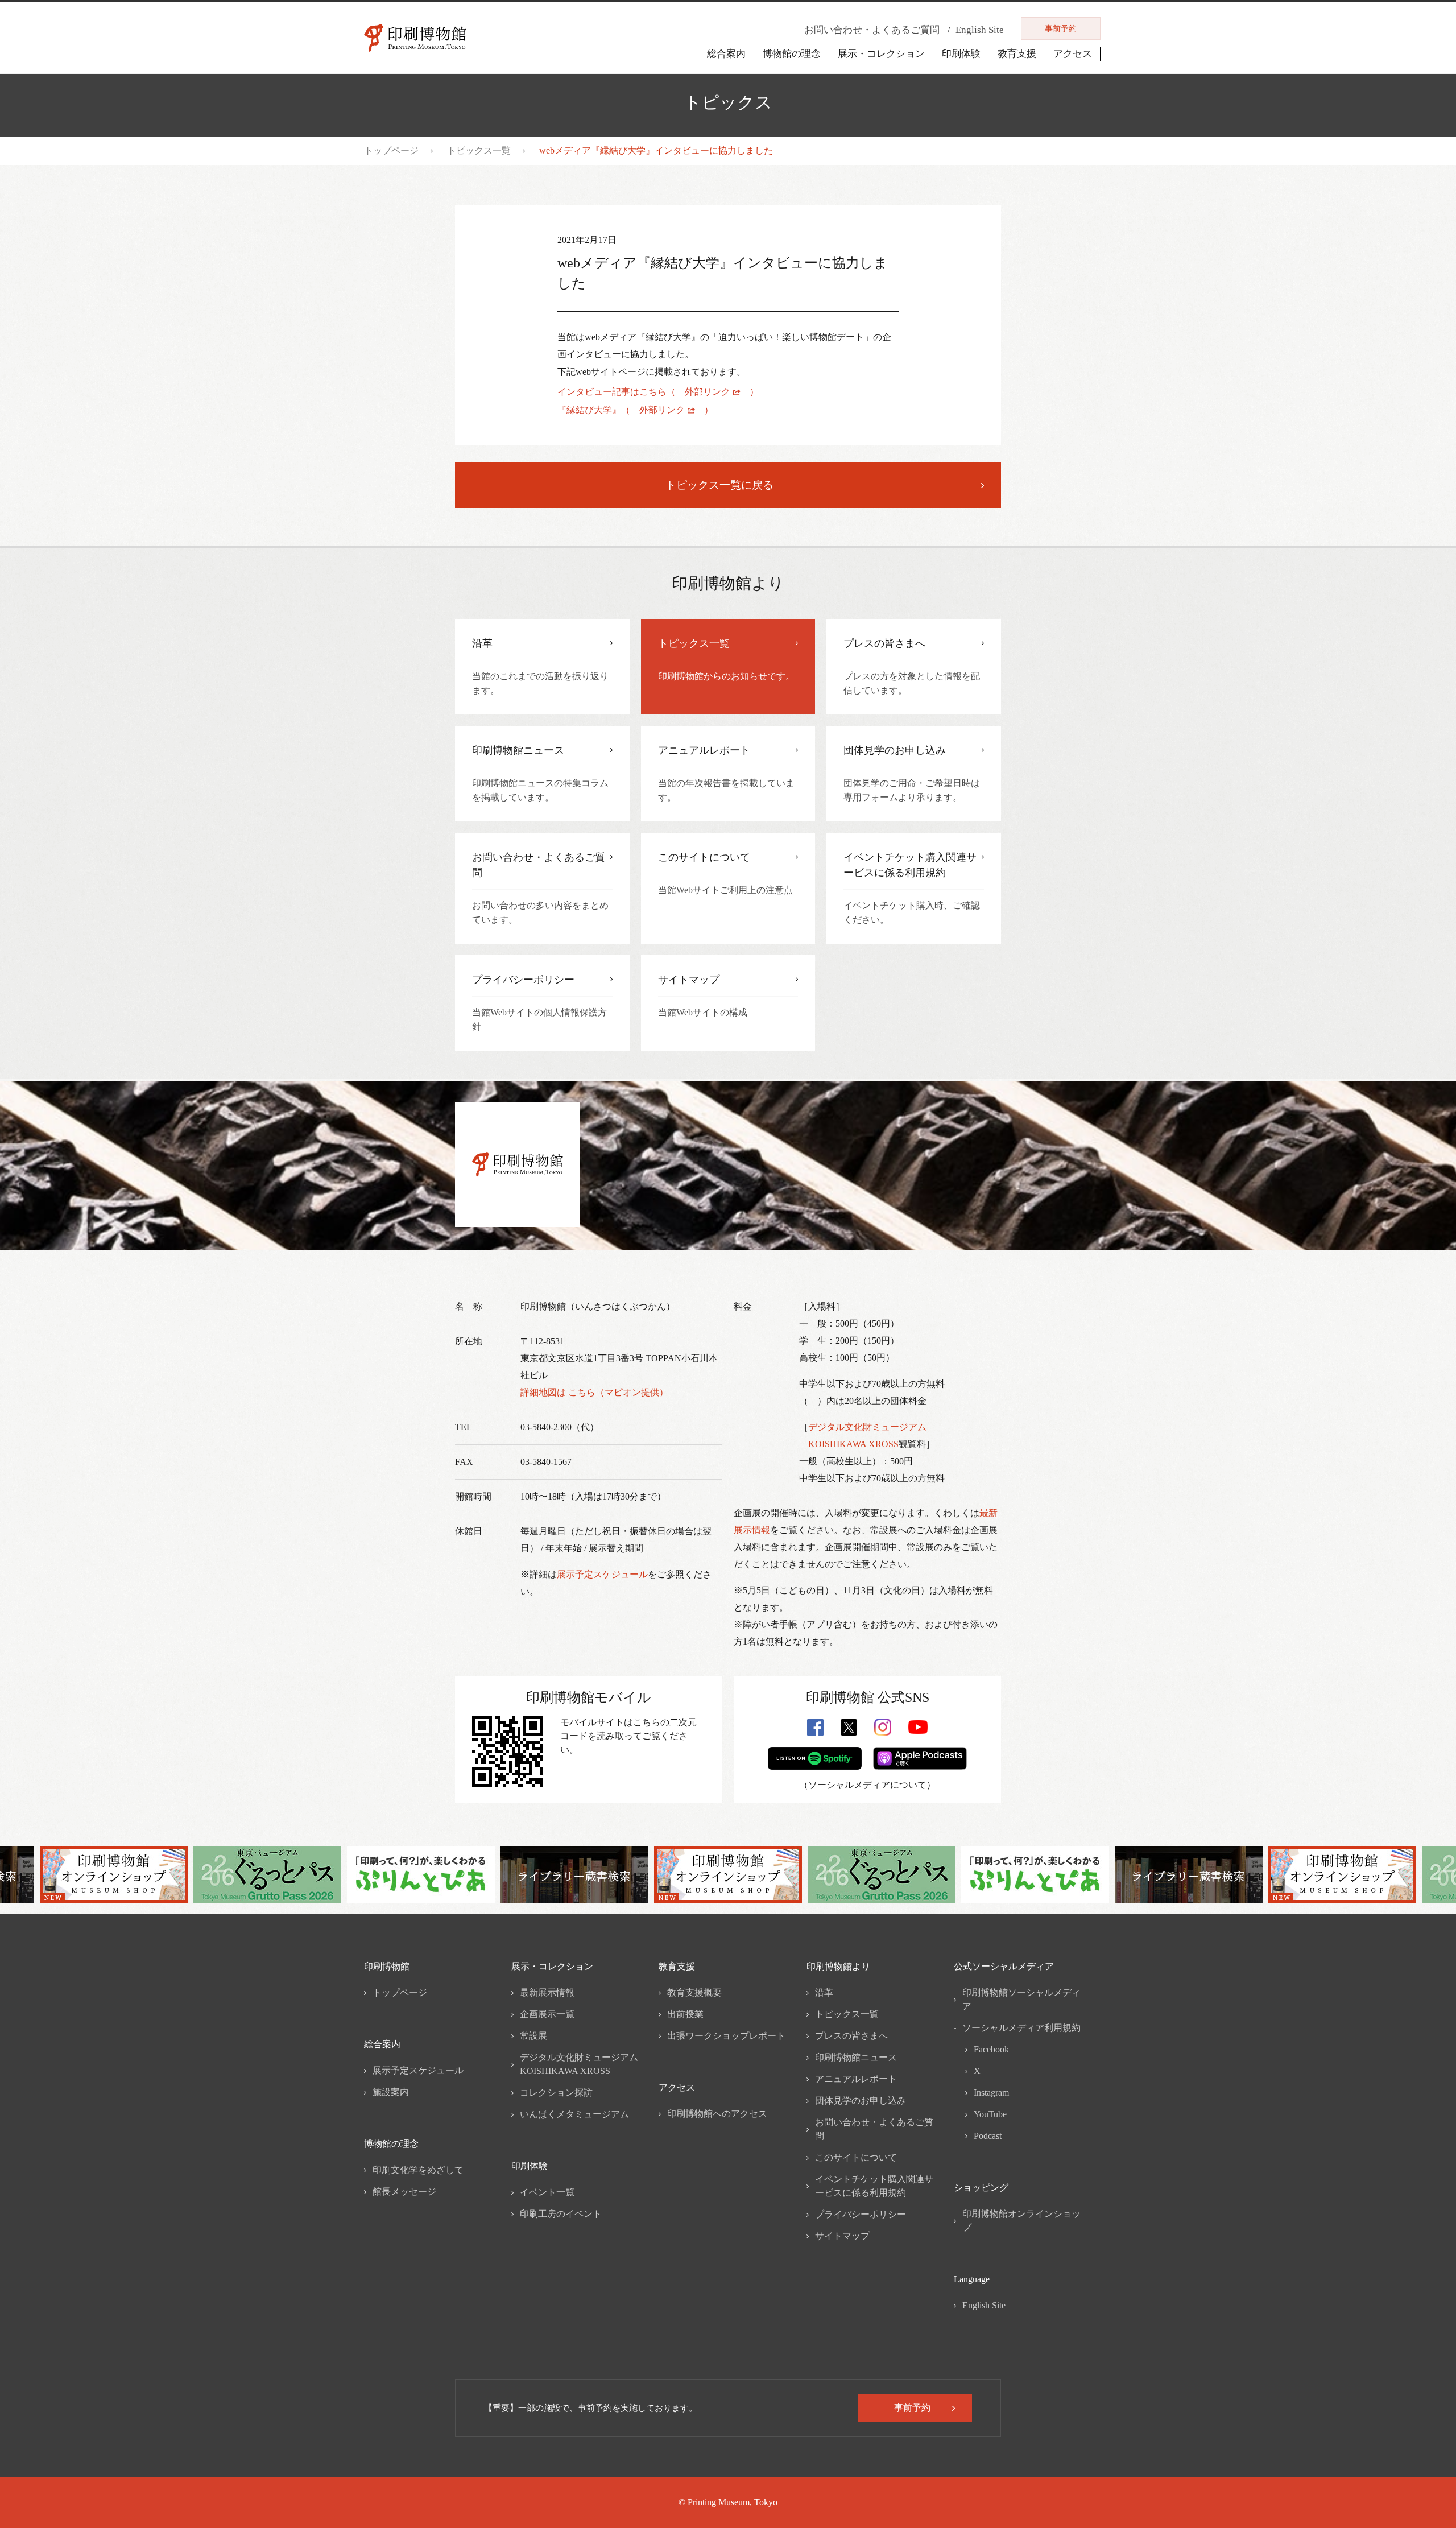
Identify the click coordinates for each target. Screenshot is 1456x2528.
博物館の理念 (792, 54)
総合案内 (726, 54)
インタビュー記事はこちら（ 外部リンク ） (658, 392)
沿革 (824, 1992)
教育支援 (1017, 54)
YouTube (990, 2114)
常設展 (533, 2036)
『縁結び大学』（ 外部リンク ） (635, 410)
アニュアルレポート (856, 2079)
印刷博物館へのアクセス (717, 2114)
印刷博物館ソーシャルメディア (1021, 1999)
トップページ (391, 150)
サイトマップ (842, 2236)
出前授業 (685, 2014)
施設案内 (391, 2092)
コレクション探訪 (556, 2093)
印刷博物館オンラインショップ (1021, 2221)
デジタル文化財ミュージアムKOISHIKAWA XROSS (579, 2064)
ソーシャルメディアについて (867, 1785)
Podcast (988, 2136)
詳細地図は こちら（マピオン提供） (594, 1392)
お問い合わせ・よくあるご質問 (874, 2129)
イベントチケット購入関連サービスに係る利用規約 (874, 2186)
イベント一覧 (547, 2192)
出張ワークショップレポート (726, 2036)
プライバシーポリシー (861, 2214)
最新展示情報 (547, 1992)
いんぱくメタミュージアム (574, 2114)
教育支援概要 (694, 1992)
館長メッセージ (404, 2192)
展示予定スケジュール (602, 1574)
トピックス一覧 (479, 150)
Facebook (991, 2049)
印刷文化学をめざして (418, 2170)
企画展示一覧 (547, 2014)
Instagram (991, 2093)
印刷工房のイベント (561, 2214)
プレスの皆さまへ (851, 2036)
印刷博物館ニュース (856, 2057)
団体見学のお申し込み (861, 2101)
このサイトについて (856, 2157)
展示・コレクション (881, 54)
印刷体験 (961, 54)
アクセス (1073, 54)
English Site (984, 2305)
